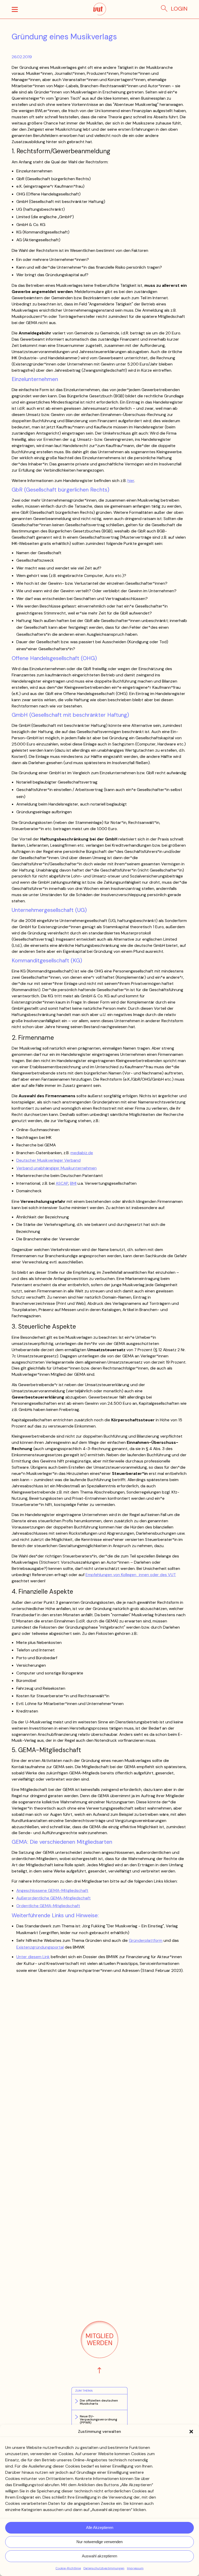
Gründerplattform (146, 1940)
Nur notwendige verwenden (99, 2542)
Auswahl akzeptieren (99, 2556)
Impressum (135, 2568)
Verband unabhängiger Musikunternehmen (56, 1168)
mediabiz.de (82, 1153)
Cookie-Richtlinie (68, 2568)
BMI (73, 1183)
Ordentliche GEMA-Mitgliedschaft (48, 1906)
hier (131, 481)
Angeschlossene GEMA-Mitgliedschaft (52, 1890)
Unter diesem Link (33, 1957)
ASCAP (62, 1183)
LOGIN (179, 9)
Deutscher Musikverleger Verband (48, 1160)
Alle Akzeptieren (100, 2527)
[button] (191, 2432)
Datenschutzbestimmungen (104, 2568)
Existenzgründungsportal (40, 1947)
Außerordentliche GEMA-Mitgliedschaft (54, 1898)
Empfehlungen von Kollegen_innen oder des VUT (131, 1575)
